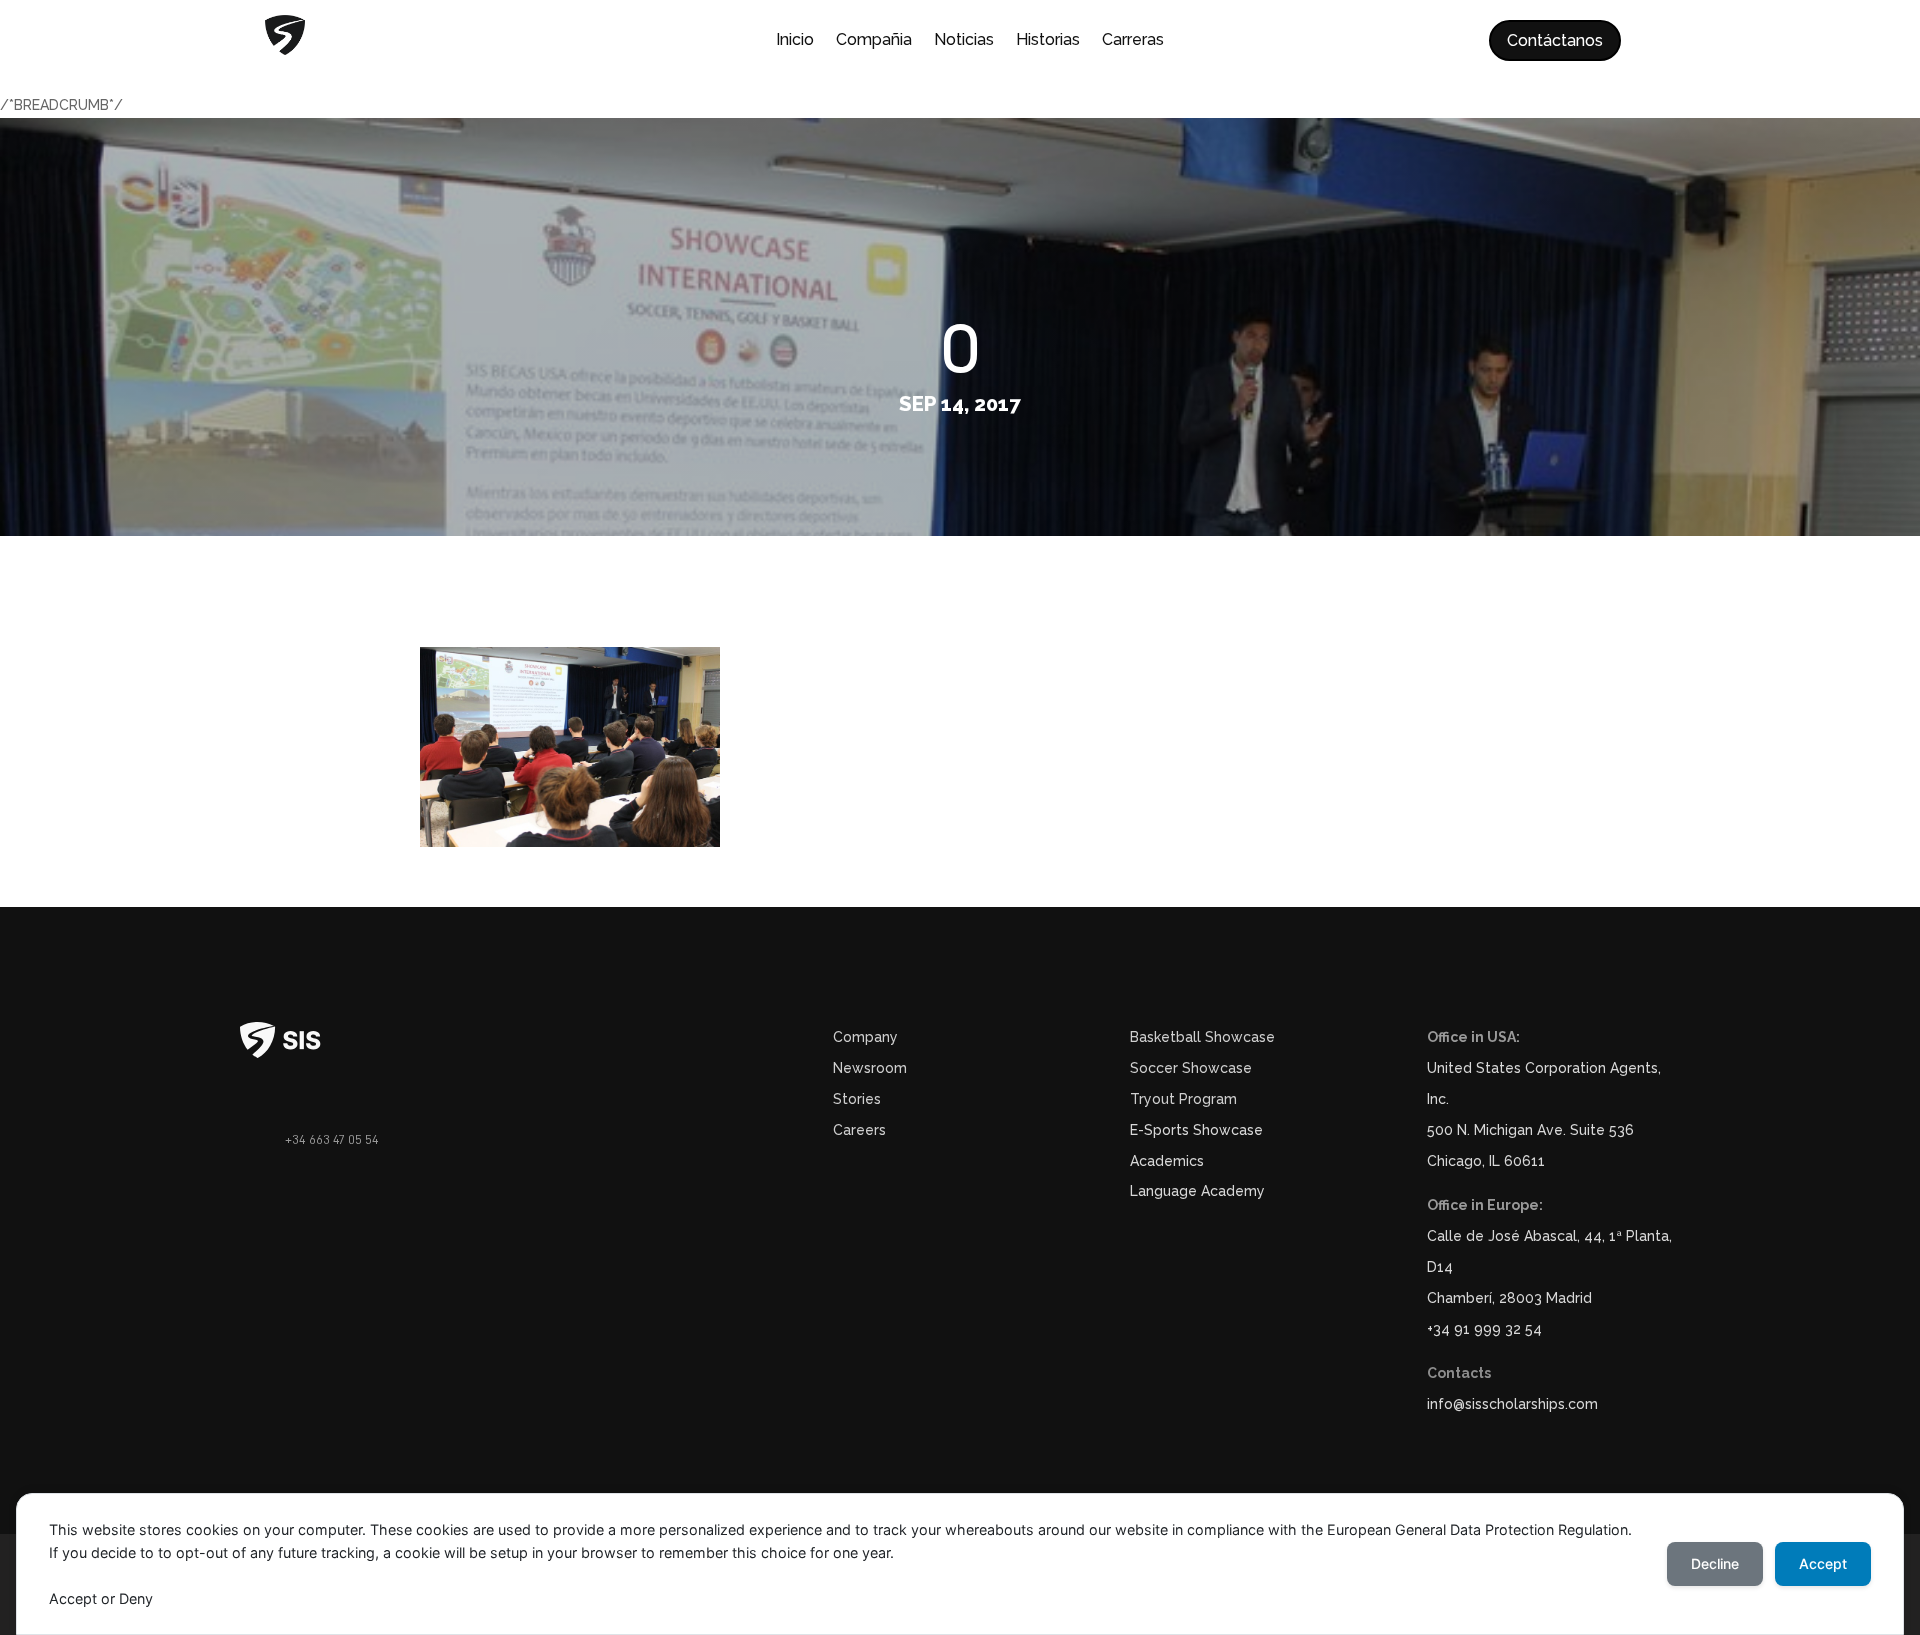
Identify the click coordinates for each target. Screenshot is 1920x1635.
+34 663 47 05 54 (332, 1139)
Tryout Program (1183, 1099)
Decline (1715, 1563)
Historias (1048, 41)
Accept (1823, 1563)
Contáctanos (1555, 40)
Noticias (964, 41)
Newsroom (870, 1068)
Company (865, 1037)
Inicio (795, 41)
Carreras (1133, 41)
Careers (859, 1130)
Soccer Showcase (1191, 1068)
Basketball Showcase (1202, 1037)
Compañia (874, 41)
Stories (857, 1099)
